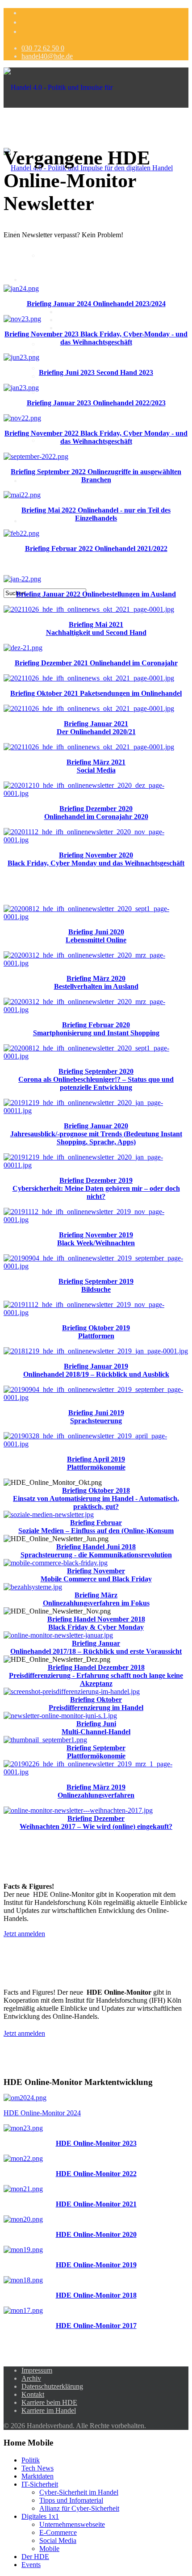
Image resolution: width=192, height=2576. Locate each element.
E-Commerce (58, 344)
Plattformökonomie (96, 1756)
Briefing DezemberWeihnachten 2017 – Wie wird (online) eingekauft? (96, 1822)
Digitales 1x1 (40, 279)
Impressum (37, 2370)
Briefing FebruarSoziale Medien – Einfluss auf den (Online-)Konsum (96, 1527)
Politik (31, 2460)
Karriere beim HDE (49, 2402)
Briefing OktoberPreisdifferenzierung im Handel (96, 1704)
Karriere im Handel (49, 2410)
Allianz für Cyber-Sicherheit (97, 328)
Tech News (38, 2468)
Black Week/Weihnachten (96, 1243)
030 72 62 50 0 (43, 48)
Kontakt (33, 2394)
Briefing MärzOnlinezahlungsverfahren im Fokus (96, 1599)
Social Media (58, 368)
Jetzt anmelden (24, 1934)
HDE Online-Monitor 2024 (42, 2113)
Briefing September (96, 1748)
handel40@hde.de (47, 56)
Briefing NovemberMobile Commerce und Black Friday (96, 1575)
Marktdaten (55, 255)
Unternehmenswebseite (72, 2524)
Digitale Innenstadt (48, 481)
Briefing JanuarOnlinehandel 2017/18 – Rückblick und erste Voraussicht (96, 1647)
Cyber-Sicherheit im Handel (97, 312)
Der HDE (35, 521)
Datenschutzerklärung (52, 2386)
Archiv (31, 2378)
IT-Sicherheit (40, 2484)
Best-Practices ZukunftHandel (82, 392)
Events (31, 2565)
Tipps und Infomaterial (89, 320)
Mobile (49, 384)
